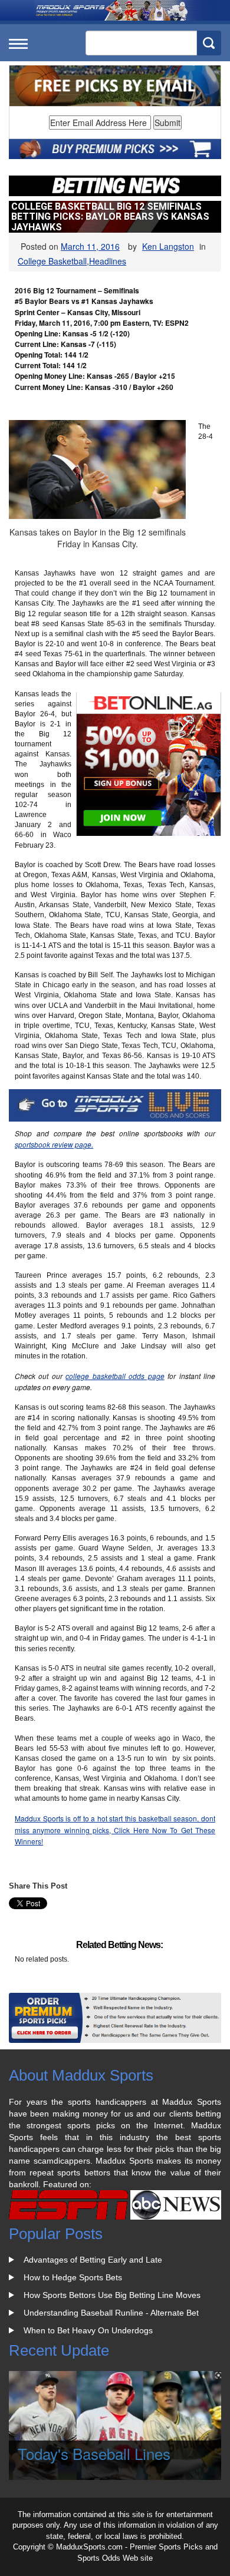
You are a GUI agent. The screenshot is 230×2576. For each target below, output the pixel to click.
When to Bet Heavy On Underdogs (88, 2330)
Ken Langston (168, 246)
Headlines (108, 261)
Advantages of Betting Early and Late (93, 2260)
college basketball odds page (115, 1376)
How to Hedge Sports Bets (73, 2277)
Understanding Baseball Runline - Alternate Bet (111, 2313)
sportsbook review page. (54, 1144)
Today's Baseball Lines (94, 2453)
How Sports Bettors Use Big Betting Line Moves (112, 2295)
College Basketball (52, 261)
